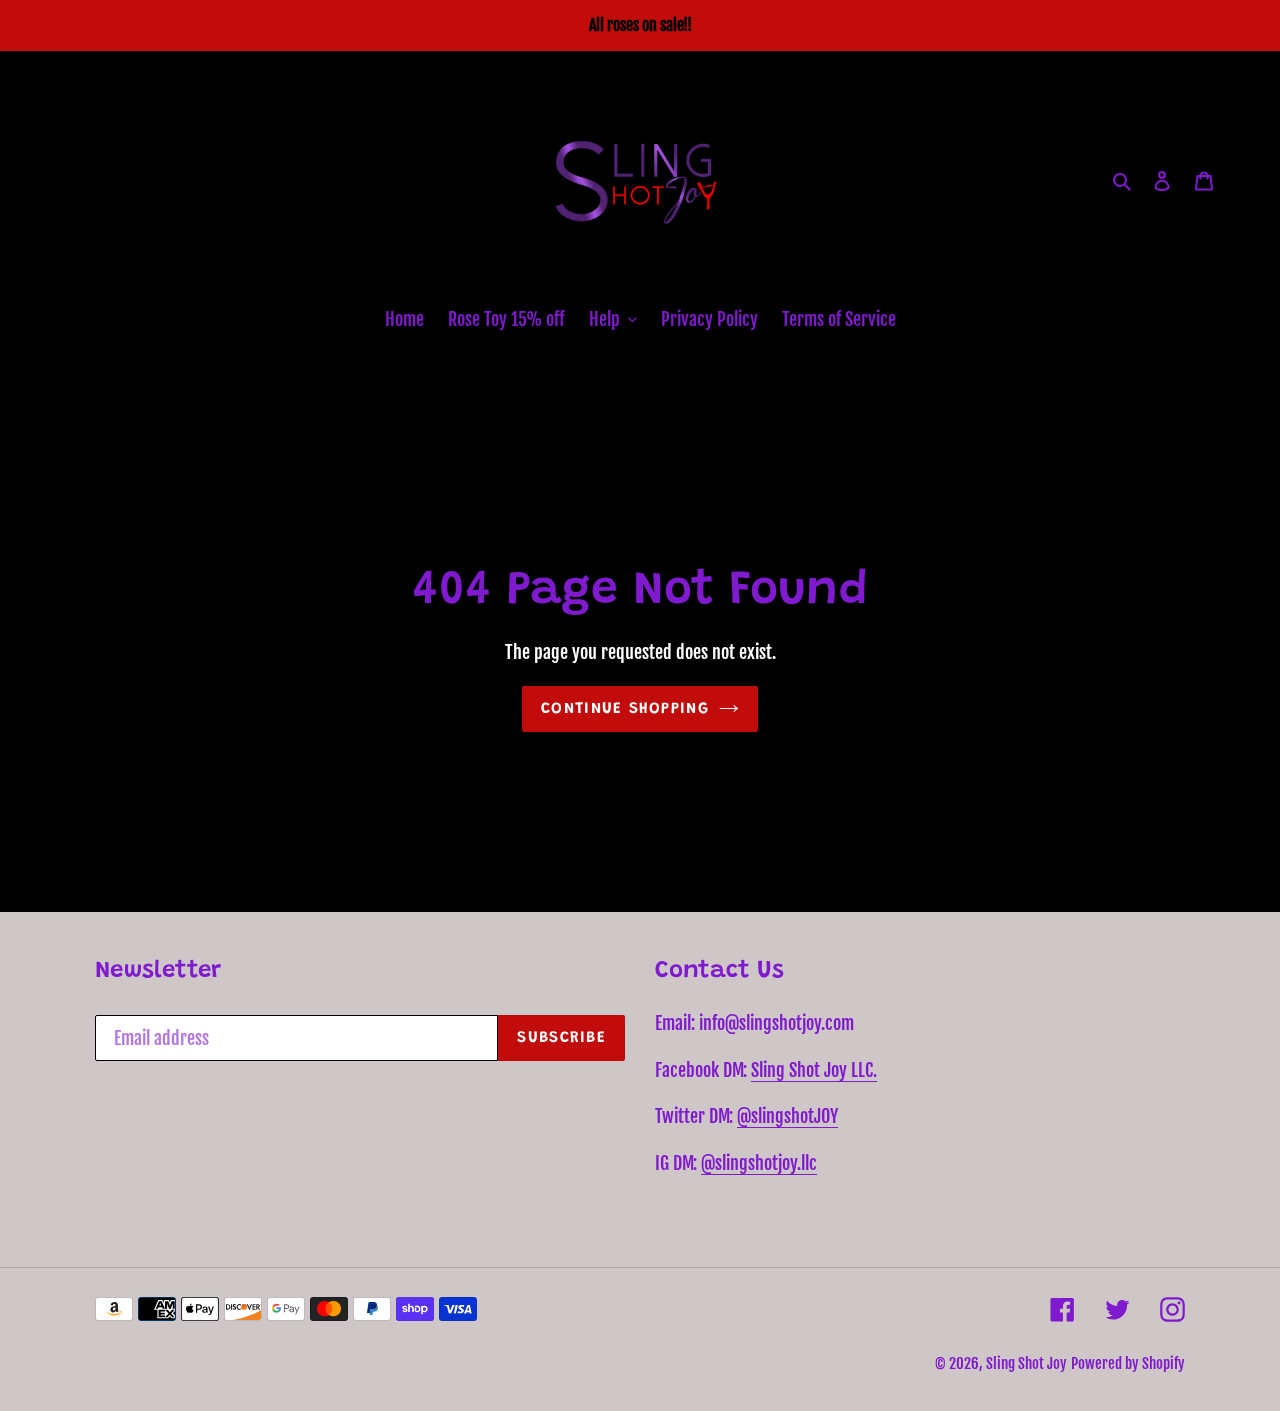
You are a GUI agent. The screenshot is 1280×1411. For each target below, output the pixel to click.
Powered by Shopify (1128, 1363)
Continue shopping (625, 709)
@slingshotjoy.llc (759, 1163)
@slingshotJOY (787, 1116)
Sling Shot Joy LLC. (814, 1070)
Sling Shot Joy (1026, 1363)
